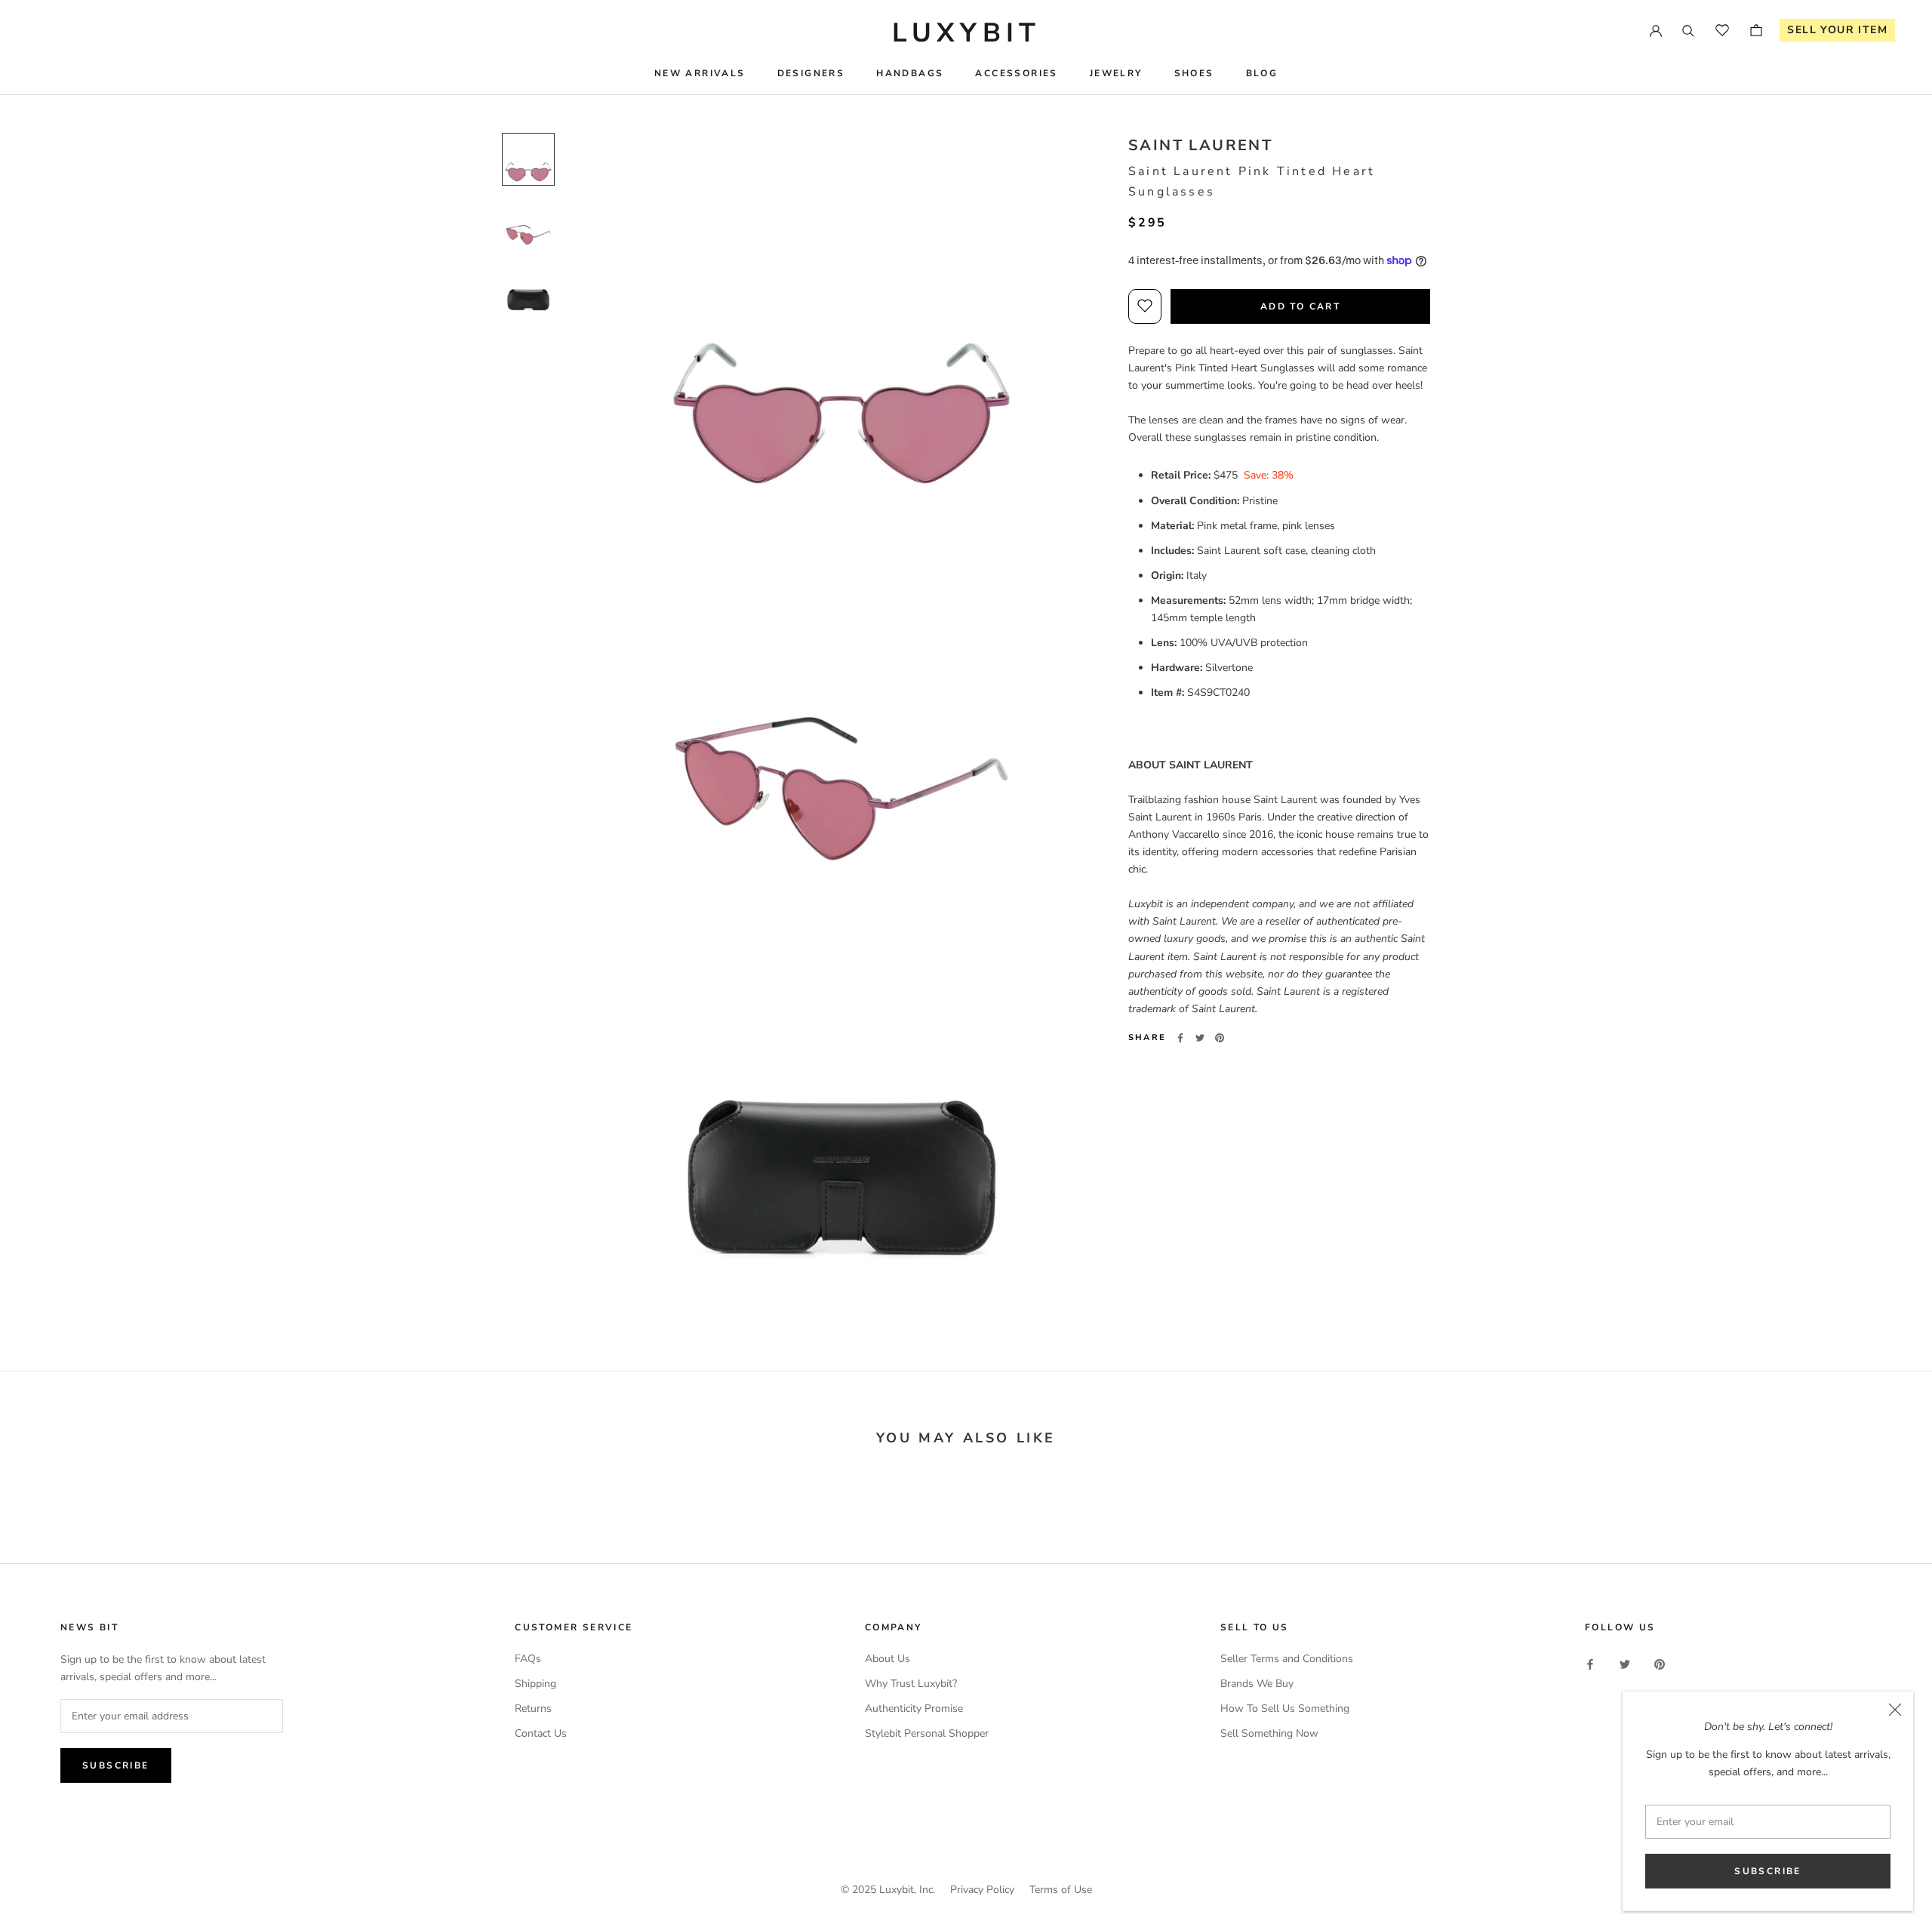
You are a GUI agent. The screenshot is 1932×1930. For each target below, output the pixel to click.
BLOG (1262, 73)
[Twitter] (1200, 1038)
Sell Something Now (1269, 1733)
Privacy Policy (982, 1890)
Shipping (535, 1684)
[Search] (1688, 30)
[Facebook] (1180, 1038)
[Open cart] (1756, 30)
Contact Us (541, 1733)
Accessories (1016, 73)
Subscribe (1768, 1871)
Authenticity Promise (914, 1708)
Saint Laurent (1200, 145)
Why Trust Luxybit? (911, 1684)
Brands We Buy (1257, 1684)
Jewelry (1116, 73)
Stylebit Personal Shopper (927, 1733)
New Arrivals (700, 73)
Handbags (910, 73)
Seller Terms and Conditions (1287, 1659)
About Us (888, 1659)
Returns (533, 1708)
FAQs (528, 1659)
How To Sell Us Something (1285, 1708)
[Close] (1895, 1710)
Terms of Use (1061, 1890)
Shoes (1194, 73)
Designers (811, 73)
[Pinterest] (1220, 1038)
